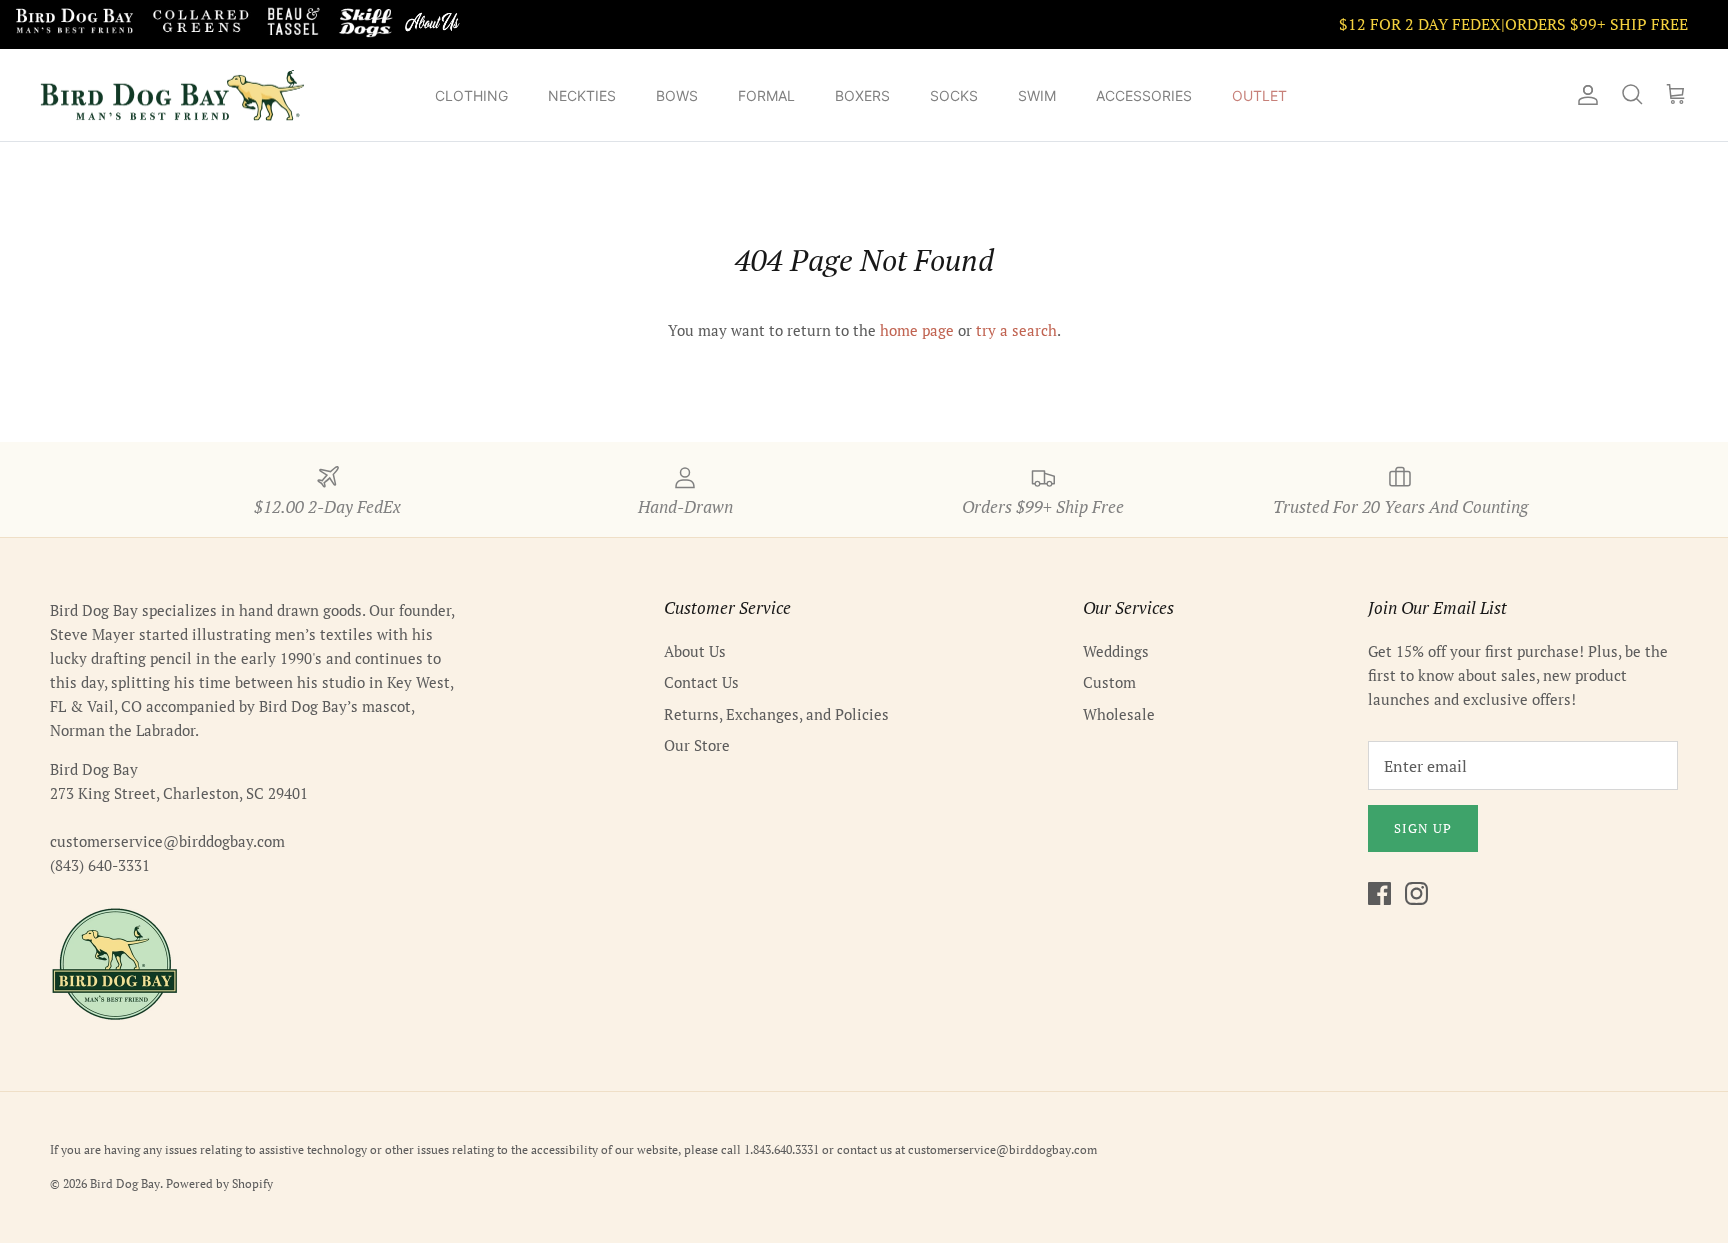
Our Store (697, 745)
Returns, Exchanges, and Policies (776, 714)
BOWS (677, 95)
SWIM (1037, 95)
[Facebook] (1379, 893)
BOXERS (862, 95)
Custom (1109, 682)
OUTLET (1259, 95)
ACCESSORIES (1144, 95)
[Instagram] (1416, 893)
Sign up (1423, 828)
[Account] (1584, 95)
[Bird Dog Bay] (172, 95)
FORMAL (766, 95)
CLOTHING (471, 95)
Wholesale (1119, 714)
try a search (1016, 330)
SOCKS (954, 95)
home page (917, 330)
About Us (695, 651)
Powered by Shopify (219, 1183)
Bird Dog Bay (125, 1183)
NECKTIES (582, 95)
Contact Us (701, 682)
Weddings (1116, 651)
